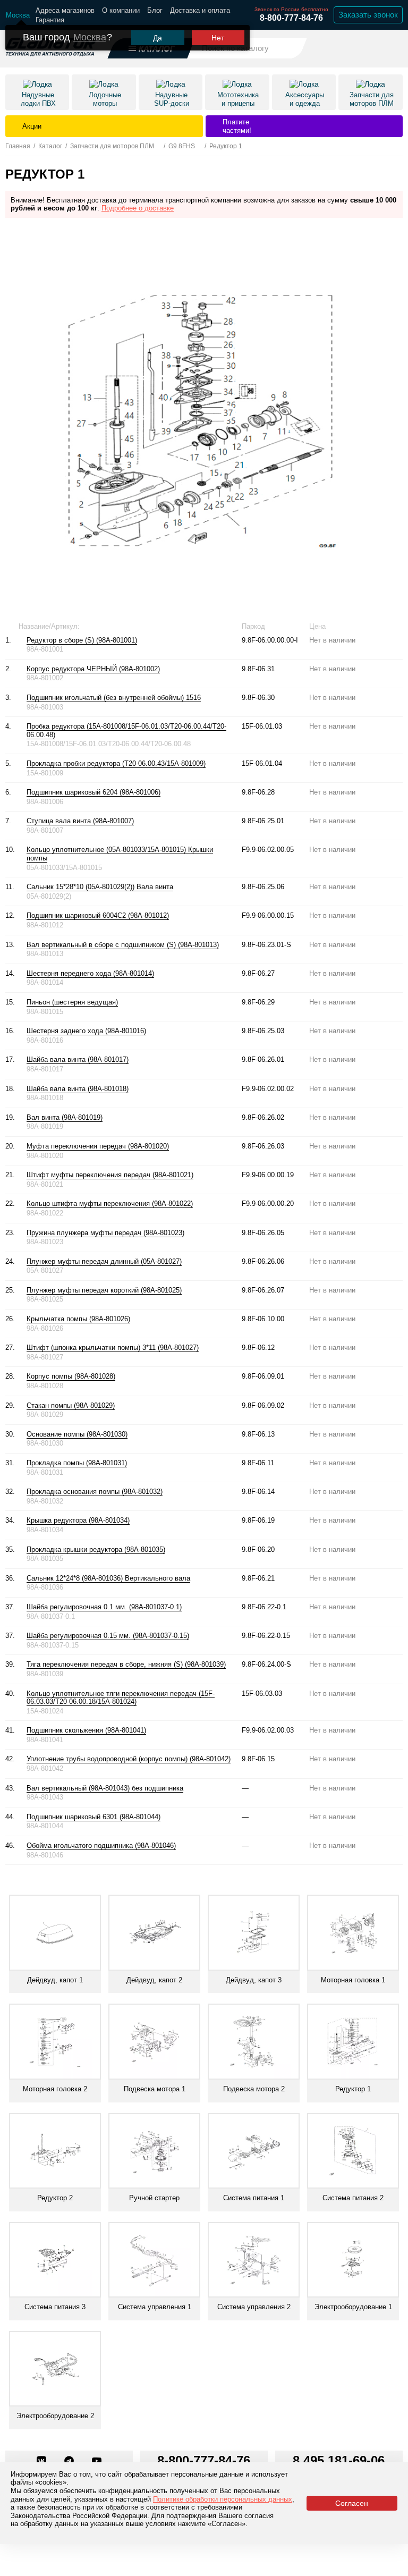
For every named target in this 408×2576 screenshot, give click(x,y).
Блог (155, 10)
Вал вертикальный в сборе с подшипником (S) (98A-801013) (123, 945)
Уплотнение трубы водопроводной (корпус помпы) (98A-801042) (129, 1759)
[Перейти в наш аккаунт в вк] (42, 2462)
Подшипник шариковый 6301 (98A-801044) (93, 1817)
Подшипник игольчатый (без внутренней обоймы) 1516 (114, 698)
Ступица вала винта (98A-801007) (80, 821)
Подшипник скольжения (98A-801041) (86, 1730)
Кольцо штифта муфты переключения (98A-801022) (110, 1203)
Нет (218, 38)
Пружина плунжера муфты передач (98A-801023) (105, 1233)
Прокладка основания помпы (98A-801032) (95, 1492)
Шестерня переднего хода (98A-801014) (90, 973)
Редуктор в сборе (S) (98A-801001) (82, 640)
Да (158, 38)
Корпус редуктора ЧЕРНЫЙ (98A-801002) (93, 669)
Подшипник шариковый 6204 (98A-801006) (93, 792)
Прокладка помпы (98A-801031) (77, 1463)
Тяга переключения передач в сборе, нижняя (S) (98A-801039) (126, 1664)
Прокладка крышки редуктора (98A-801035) (96, 1549)
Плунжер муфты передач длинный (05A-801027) (104, 1261)
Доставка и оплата (200, 10)
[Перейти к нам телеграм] (70, 2462)
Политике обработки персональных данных (223, 2499)
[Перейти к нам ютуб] (97, 2462)
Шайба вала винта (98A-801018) (78, 1089)
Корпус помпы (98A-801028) (71, 1376)
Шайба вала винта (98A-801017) (78, 1059)
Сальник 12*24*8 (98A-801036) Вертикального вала (108, 1578)
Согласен (352, 2503)
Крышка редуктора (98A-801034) (78, 1520)
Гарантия (50, 20)
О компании (121, 10)
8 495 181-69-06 (339, 2460)
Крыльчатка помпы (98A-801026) (78, 1319)
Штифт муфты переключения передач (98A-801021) (110, 1175)
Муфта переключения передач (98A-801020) (98, 1146)
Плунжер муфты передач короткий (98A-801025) (104, 1290)
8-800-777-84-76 (291, 18)
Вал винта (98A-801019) (65, 1117)
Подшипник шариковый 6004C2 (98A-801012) (98, 915)
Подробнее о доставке (138, 208)
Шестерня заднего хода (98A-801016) (86, 1031)
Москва (90, 37)
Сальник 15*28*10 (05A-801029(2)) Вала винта (100, 887)
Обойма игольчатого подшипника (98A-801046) (101, 1846)
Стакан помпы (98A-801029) (71, 1405)
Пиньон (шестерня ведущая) (72, 1002)
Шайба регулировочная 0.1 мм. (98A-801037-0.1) (104, 1607)
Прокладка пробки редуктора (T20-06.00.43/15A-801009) (116, 763)
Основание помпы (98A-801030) (77, 1434)
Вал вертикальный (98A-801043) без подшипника (105, 1788)
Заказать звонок (368, 15)
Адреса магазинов (65, 10)
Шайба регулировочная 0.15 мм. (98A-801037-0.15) (108, 1636)
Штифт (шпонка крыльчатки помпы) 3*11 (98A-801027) (113, 1348)
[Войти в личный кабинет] (366, 48)
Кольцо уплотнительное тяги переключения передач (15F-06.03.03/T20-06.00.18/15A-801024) (121, 1698)
